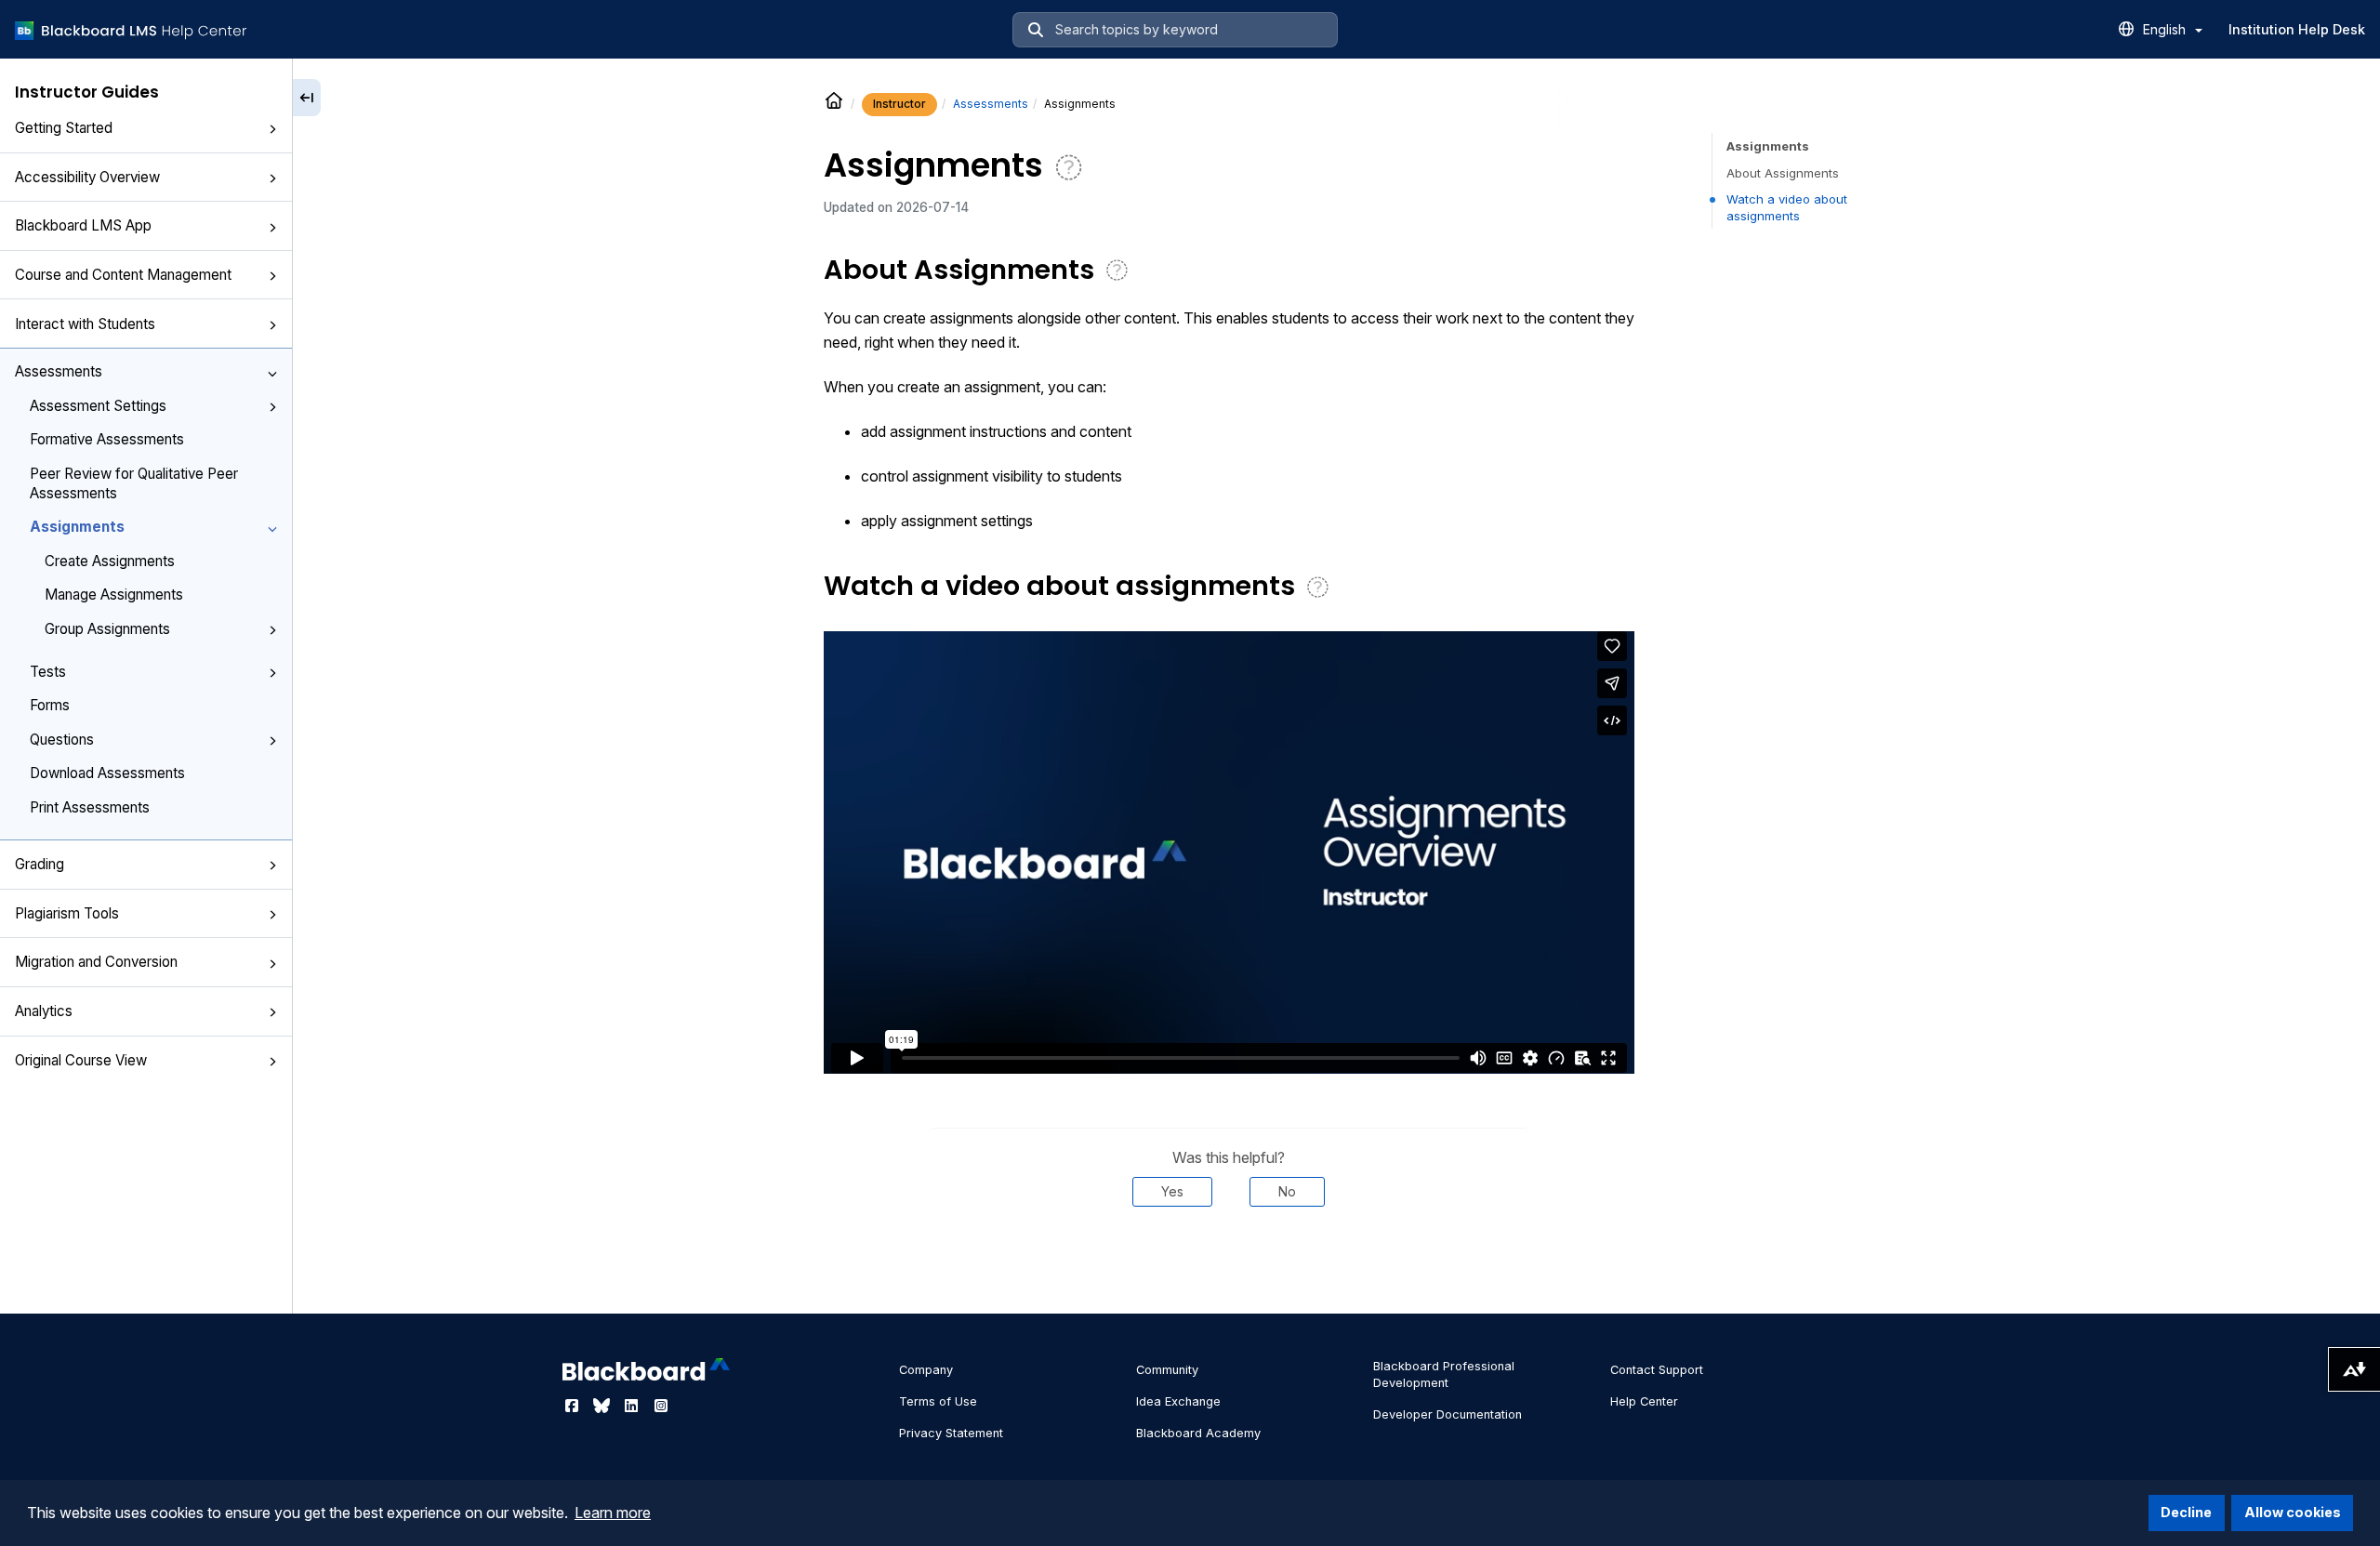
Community (1167, 1370)
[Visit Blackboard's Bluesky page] (603, 1406)
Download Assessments (107, 773)
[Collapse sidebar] (307, 98)
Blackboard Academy (1198, 1433)
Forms (50, 705)
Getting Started (64, 128)
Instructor (899, 104)
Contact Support (1657, 1370)
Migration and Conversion (96, 962)
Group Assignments (107, 629)
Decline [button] (2186, 1512)
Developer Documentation (1448, 1414)
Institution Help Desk (2297, 29)
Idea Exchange (1178, 1401)
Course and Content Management (123, 275)
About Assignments (1783, 173)
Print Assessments (90, 807)
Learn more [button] (613, 1513)
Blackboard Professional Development (1444, 1374)
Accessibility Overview (87, 177)
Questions (62, 740)
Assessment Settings (98, 406)
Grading (40, 864)
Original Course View (81, 1060)
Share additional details (1228, 1262)
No (1287, 1191)
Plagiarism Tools (67, 913)
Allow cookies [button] (2293, 1512)
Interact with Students (85, 324)
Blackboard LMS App (83, 225)
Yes (1172, 1191)
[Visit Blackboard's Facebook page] (574, 1406)
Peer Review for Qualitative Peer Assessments (134, 483)
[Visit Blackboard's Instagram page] (661, 1406)
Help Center (1644, 1401)
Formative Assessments (107, 439)
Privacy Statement (951, 1433)
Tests (48, 672)
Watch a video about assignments (1787, 207)
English (2166, 29)
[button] (272, 129)
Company (926, 1370)
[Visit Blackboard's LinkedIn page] (633, 1406)
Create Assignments (110, 561)
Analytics (44, 1011)
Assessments (59, 371)
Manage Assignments (114, 595)
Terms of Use (938, 1401)
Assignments (77, 527)
